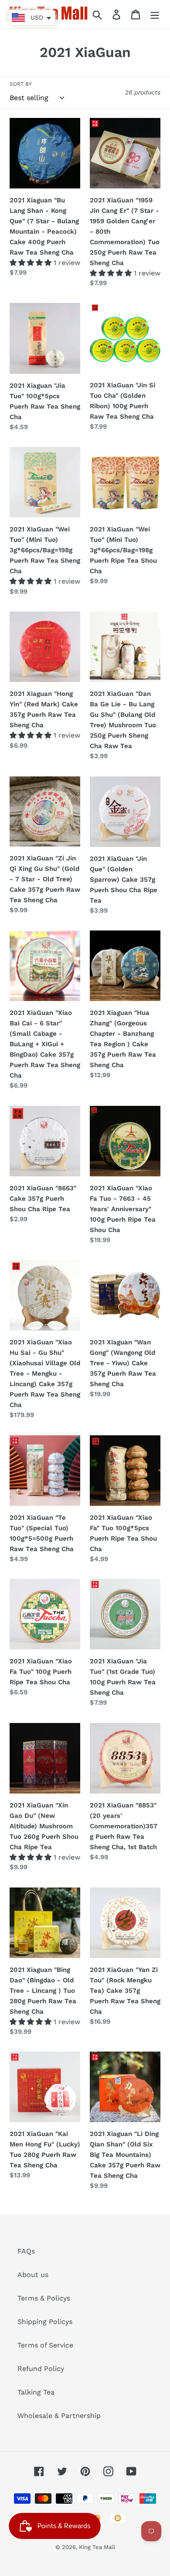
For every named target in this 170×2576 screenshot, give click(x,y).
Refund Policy (41, 2369)
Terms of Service (45, 2345)
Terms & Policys (44, 2298)
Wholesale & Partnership (59, 2416)
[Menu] (155, 14)
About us (33, 2275)
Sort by (21, 84)
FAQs (26, 2251)
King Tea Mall (97, 2547)
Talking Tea (36, 2392)
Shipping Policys (45, 2322)
